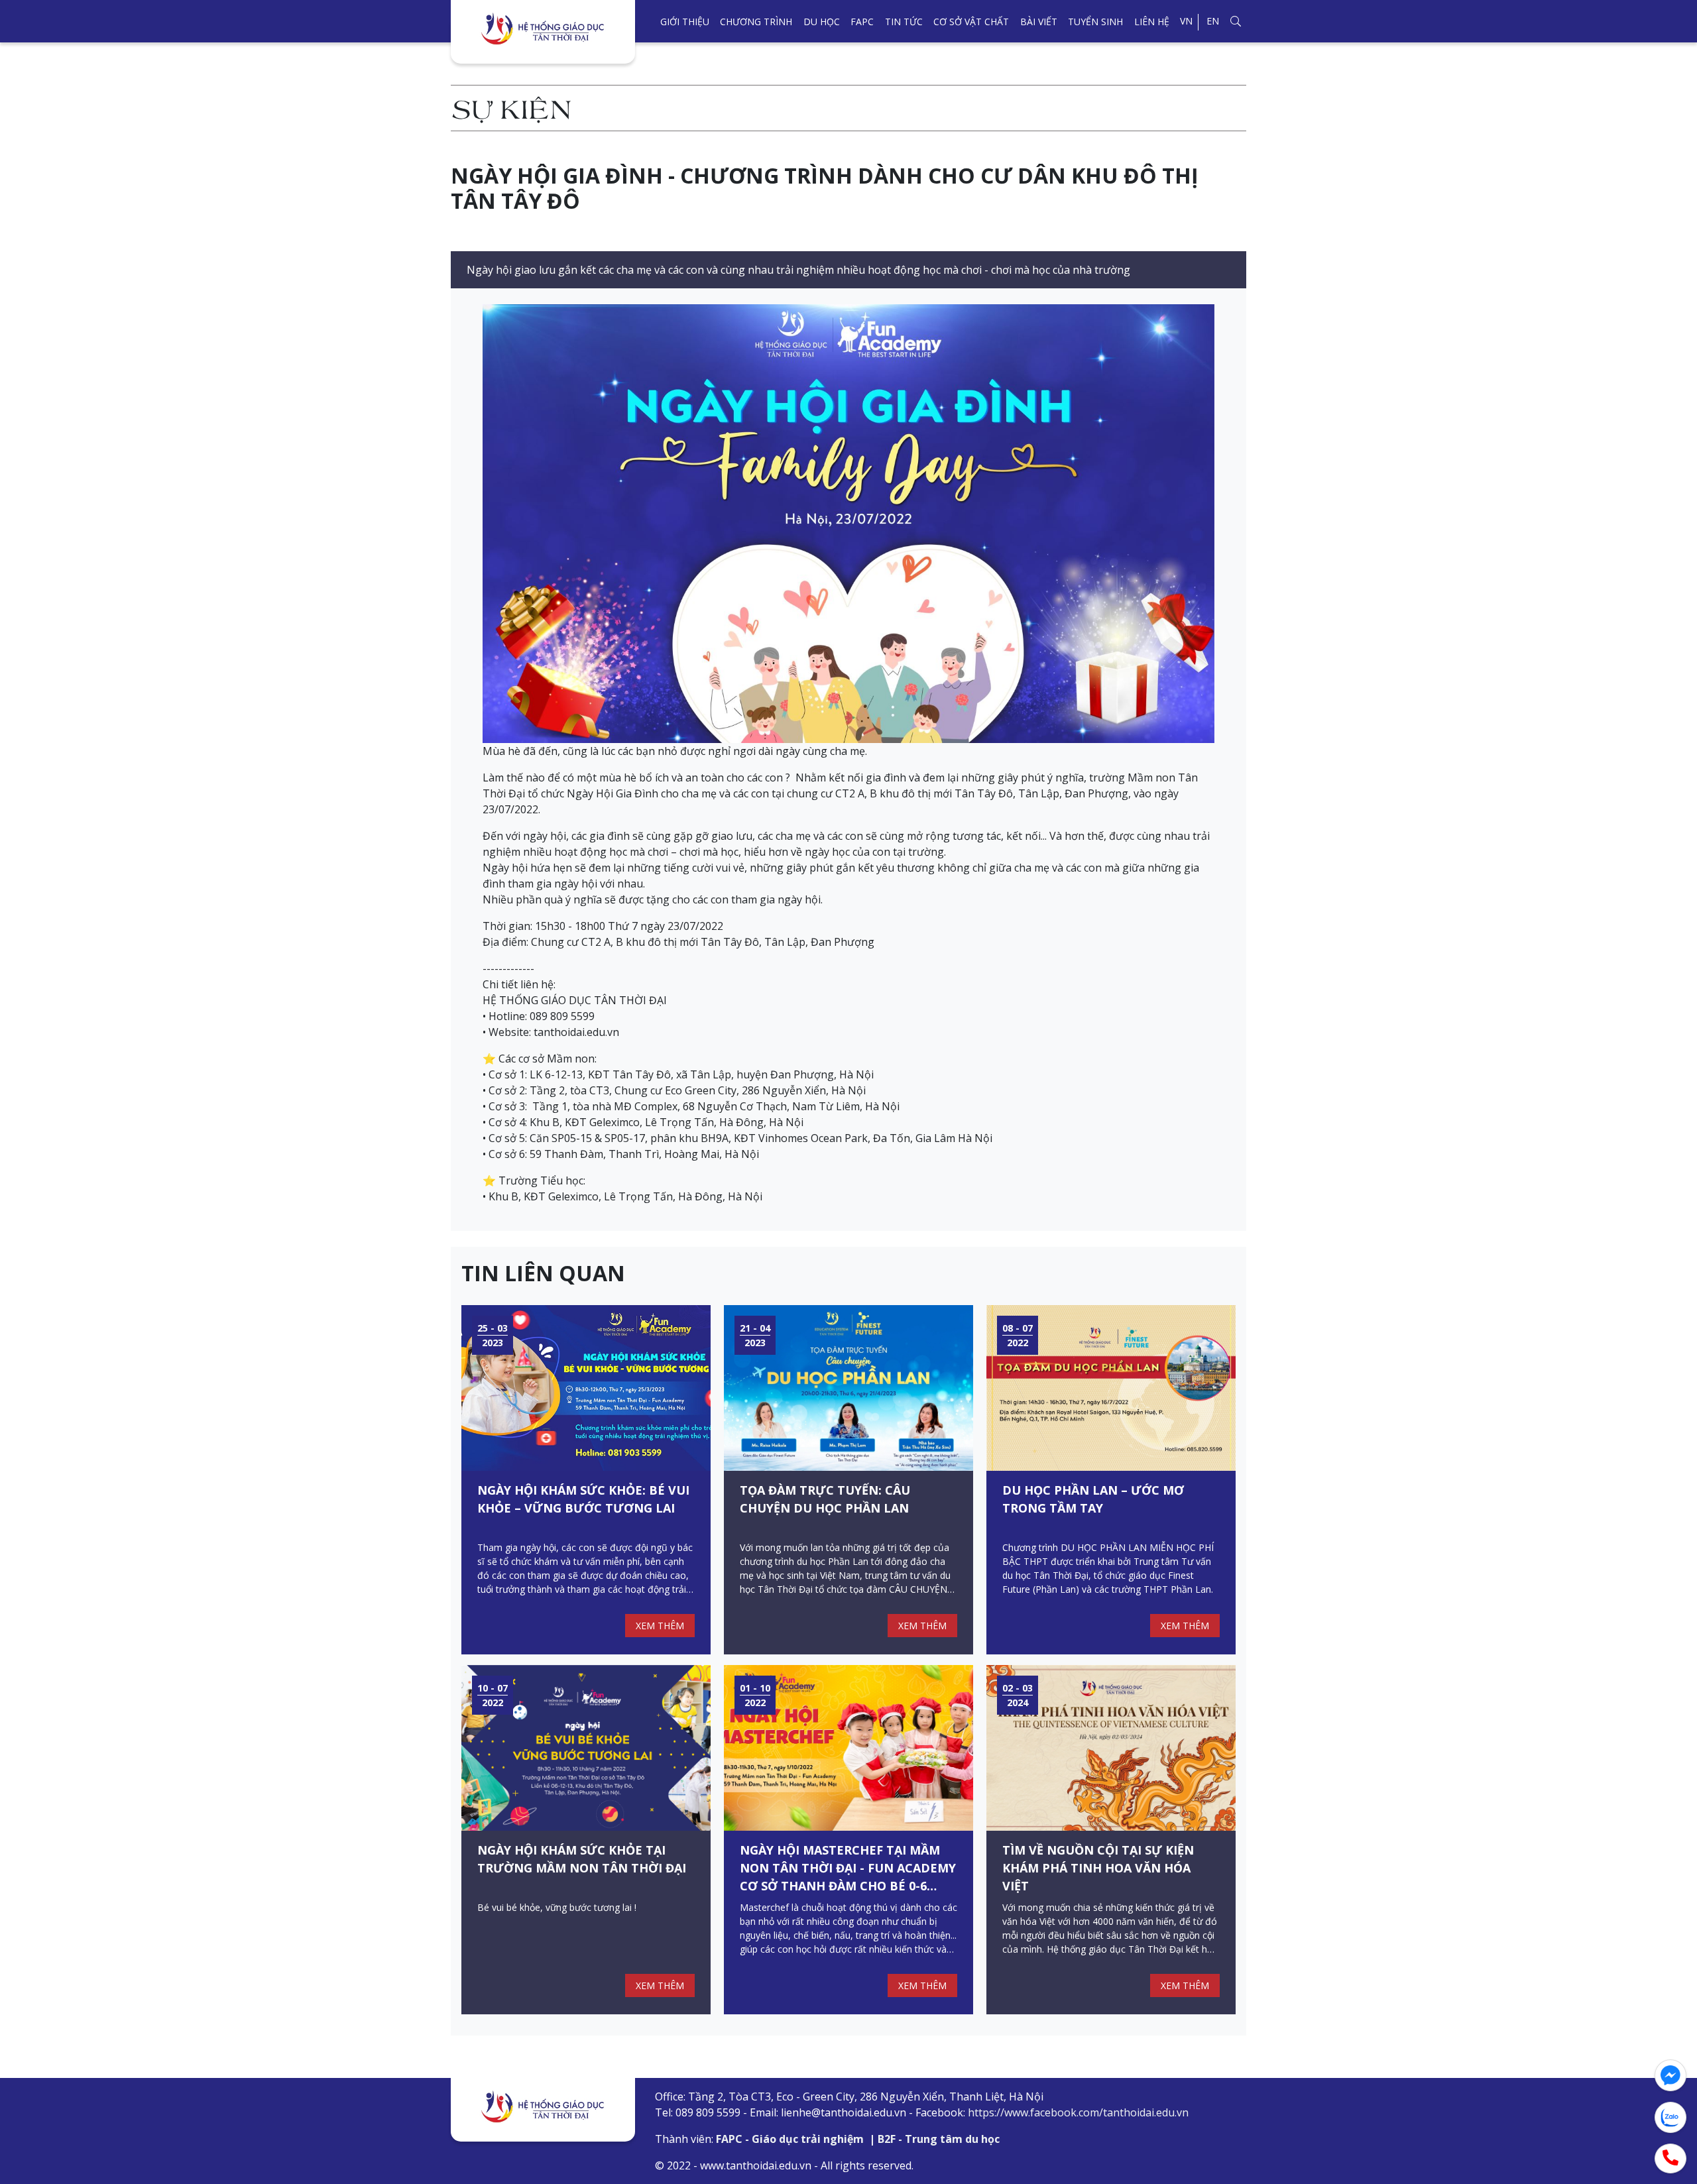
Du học (822, 22)
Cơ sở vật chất (971, 22)
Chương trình (756, 22)
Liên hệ (1152, 22)
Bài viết (1039, 22)
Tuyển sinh (1095, 22)
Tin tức (904, 22)
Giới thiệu (685, 22)
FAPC (862, 22)
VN (1186, 21)
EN (1213, 21)
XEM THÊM (660, 1626)
